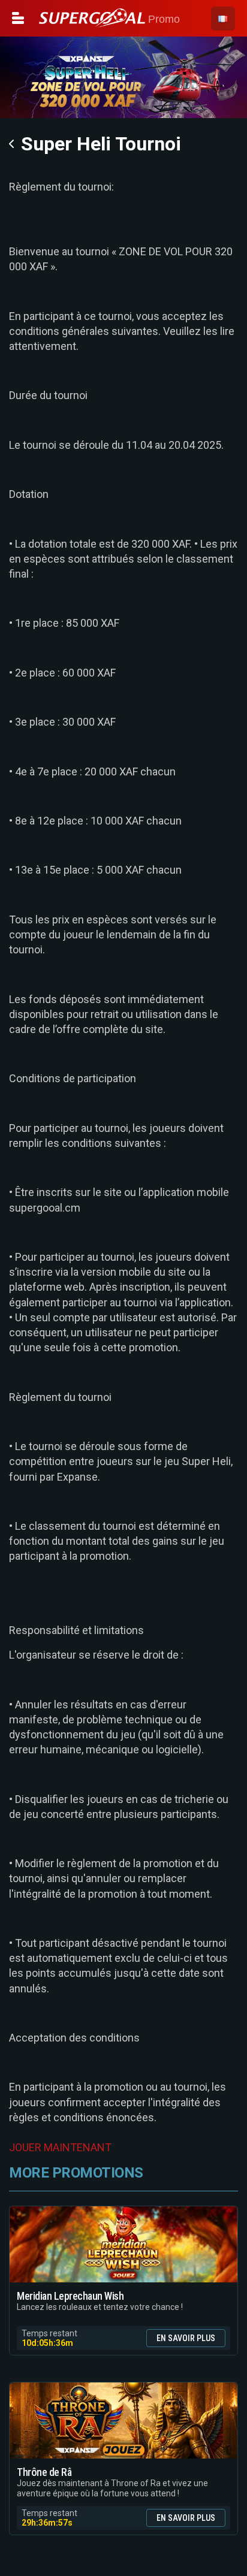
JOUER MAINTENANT (60, 2147)
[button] (223, 19)
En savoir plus (186, 2338)
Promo (162, 19)
